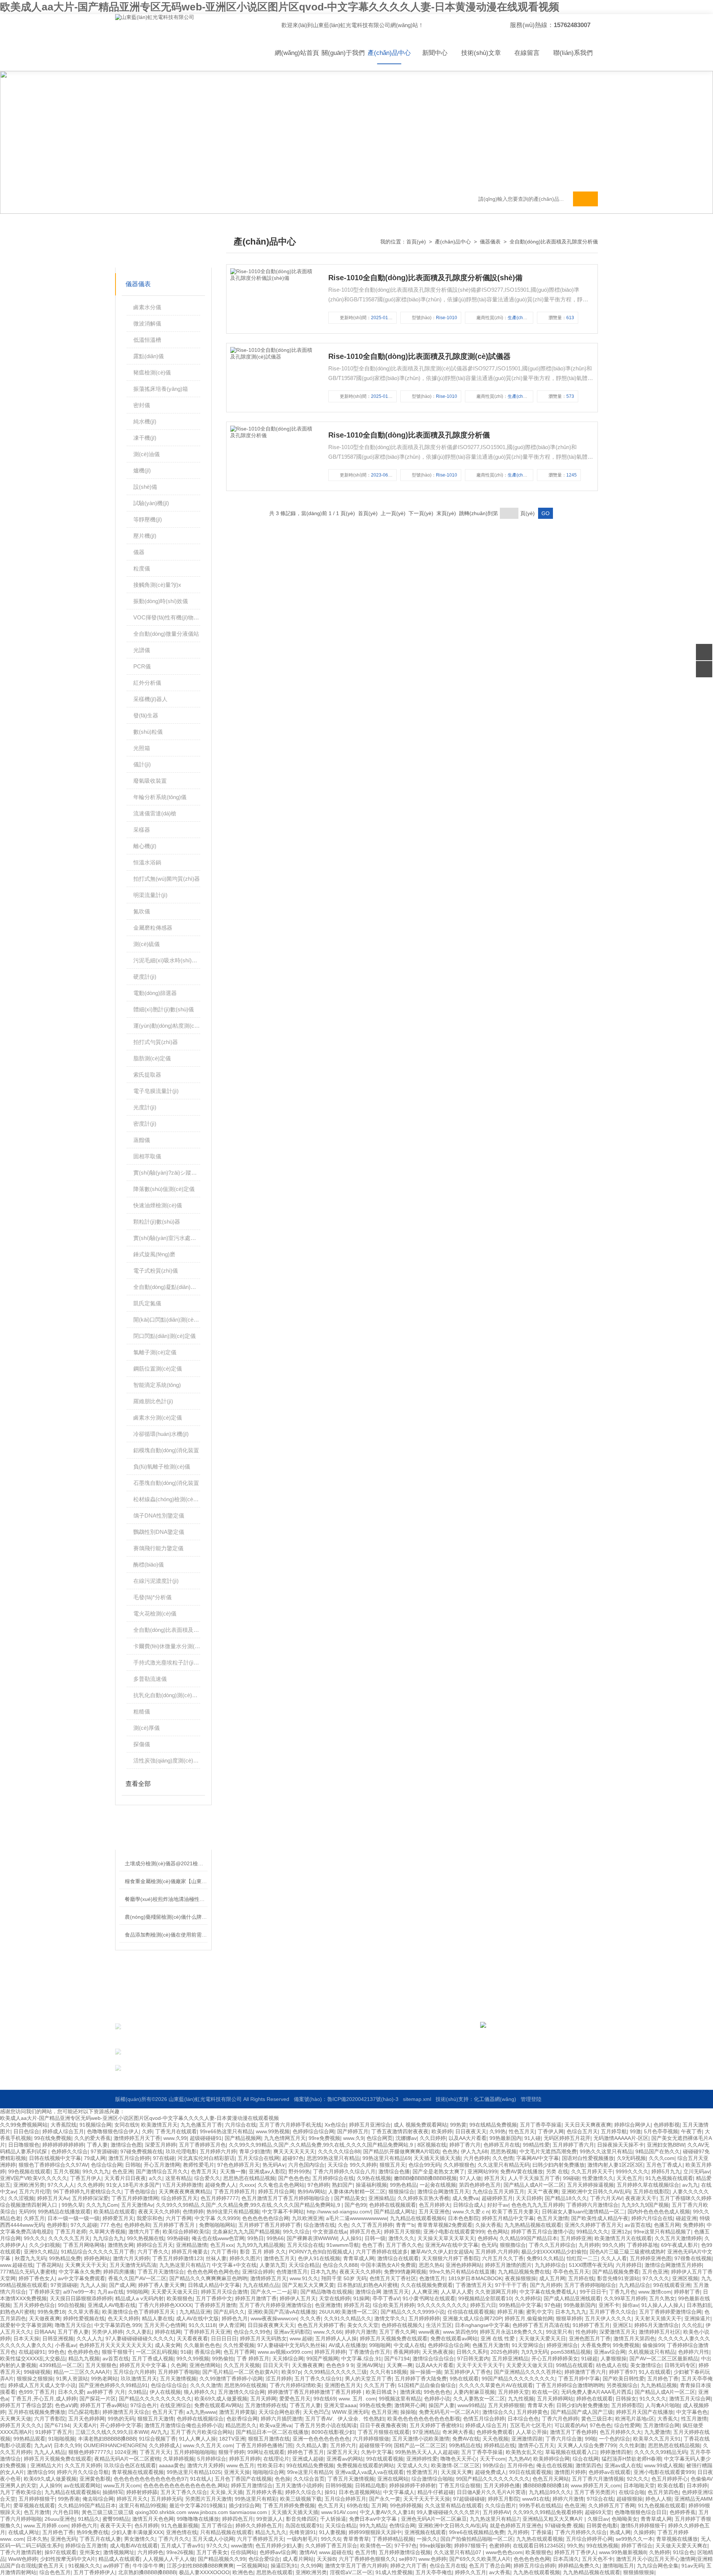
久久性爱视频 (239, 2345)
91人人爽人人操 (198, 2439)
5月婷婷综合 (212, 2459)
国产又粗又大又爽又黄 (308, 2285)
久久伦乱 (692, 2325)
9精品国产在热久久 (658, 2151)
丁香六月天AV (606, 2198)
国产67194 (397, 2359)
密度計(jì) (145, 1124)
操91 (330, 2492)
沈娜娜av (406, 2138)
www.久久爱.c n (471, 2212)
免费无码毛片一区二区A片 (449, 2412)
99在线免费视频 (53, 2138)
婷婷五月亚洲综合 (370, 2125)
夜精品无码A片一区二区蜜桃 (127, 2459)
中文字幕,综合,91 (361, 2359)
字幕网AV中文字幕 (538, 2158)
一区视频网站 (252, 2566)
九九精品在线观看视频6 (417, 2218)
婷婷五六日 (483, 2305)
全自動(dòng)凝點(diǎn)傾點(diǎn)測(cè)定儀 (167, 1287)
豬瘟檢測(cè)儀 (152, 372)
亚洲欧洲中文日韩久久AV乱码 (596, 2192)
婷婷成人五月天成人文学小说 (42, 2385)
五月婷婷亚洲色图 (651, 2258)
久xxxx (247, 2185)
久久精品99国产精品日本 (528, 2238)
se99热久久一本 (634, 2539)
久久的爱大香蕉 (92, 2138)
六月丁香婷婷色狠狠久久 (367, 2559)
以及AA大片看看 (468, 2138)
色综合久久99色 (252, 2332)
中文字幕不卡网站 (283, 2212)
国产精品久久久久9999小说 (413, 2312)
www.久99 (175, 2138)
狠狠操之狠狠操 (35, 2379)
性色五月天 (522, 2131)
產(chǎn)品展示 (321, 2040)
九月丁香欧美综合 (21, 2492)
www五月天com (122, 2485)
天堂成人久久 (413, 2465)
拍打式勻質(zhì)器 (156, 1042)
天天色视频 (495, 2439)
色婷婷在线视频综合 (200, 2419)
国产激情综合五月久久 (162, 2171)
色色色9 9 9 (340, 2365)
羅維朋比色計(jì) (153, 1401)
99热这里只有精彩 (256, 2499)
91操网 (361, 2298)
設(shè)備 (145, 487)
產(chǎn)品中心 (389, 53)
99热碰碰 (178, 2238)
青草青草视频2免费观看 (445, 2225)
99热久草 (72, 2205)
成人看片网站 (298, 2559)
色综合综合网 (107, 2165)
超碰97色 (293, 2158)
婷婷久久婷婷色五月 (259, 2526)
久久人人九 (89, 2338)
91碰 (186, 2352)
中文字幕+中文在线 (234, 2265)
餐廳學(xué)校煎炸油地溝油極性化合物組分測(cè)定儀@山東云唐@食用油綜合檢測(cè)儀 (166, 1899)
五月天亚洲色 (434, 2212)
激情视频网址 (119, 2552)
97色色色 (600, 2425)
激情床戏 (410, 2392)
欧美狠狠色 (180, 2298)
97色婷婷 (318, 2185)
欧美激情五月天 (159, 2125)
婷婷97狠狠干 (470, 2546)
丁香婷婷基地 (642, 2245)
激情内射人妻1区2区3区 (615, 2165)
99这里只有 (559, 2332)
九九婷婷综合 (550, 2265)
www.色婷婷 (432, 2559)
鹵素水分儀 (147, 307)
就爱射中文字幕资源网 (26, 2325)
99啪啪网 (137, 2292)
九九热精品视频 (659, 2385)
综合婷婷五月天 (179, 2198)
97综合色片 (144, 2405)
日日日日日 (224, 2338)
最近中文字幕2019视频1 (198, 2505)
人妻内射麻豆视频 (474, 2392)
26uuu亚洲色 (60, 2519)
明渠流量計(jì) (150, 895)
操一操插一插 (426, 2372)
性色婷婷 (586, 2332)
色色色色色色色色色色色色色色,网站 (186, 2485)
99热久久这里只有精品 (606, 2151)
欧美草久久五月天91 (657, 2439)
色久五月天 (331, 2505)
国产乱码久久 (229, 2312)
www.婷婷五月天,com (596, 2485)
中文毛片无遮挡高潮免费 (548, 2151)
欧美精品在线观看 (114, 2212)
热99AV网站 (311, 2192)
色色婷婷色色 (83, 2352)
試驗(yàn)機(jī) (151, 503)
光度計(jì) (145, 1107)
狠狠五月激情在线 (269, 2439)
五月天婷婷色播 (502, 2485)
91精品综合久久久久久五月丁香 (98, 2252)
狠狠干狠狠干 (117, 2352)
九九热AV (519, 2459)
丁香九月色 (622, 2292)
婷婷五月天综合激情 (224, 2292)
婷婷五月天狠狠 (402, 2232)
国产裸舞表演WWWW (312, 2238)
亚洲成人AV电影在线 (112, 2305)
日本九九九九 (571, 2312)
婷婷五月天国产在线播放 (645, 2412)
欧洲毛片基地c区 (635, 2419)
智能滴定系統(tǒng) (157, 1385)
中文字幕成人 (399, 2492)
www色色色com (504, 2552)
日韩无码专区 (680, 2365)
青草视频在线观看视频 (138, 2472)
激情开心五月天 (536, 2445)
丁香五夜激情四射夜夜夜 (400, 2131)
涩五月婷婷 (279, 2379)
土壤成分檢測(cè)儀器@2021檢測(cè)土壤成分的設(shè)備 (166, 1863)
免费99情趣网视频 (405, 2272)
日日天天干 (276, 2365)
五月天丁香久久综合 (184, 2492)
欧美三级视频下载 (301, 2499)
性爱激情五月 (422, 2472)
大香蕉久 (668, 2419)
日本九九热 (323, 2272)
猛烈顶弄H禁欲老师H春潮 (631, 2459)
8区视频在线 (432, 2145)
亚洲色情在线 (182, 2532)
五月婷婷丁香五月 (175, 2225)
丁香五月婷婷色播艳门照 (264, 2445)
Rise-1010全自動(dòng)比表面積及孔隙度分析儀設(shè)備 (425, 278)
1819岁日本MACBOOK (475, 2278)
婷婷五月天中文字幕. (144, 2365)
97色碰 (553, 2305)
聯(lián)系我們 (573, 53)
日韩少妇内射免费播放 (582, 2405)
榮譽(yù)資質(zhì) (386, 2054)
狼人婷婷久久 (199, 2392)
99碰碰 (571, 2178)
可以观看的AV (571, 2425)
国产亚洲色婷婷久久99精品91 (113, 2385)
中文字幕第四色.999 (118, 2325)
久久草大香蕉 (84, 2312)
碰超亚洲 (686, 2218)
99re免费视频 (324, 2138)
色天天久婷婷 (123, 2318)
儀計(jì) (142, 764)
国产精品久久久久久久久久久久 (155, 2399)
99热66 (275, 2238)
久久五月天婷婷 (83, 2465)
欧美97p (291, 2372)
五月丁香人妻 (73, 2332)
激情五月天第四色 (634, 2338)
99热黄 (458, 2125)
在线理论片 (276, 2459)
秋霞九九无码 (30, 2258)
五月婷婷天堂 (514, 2392)
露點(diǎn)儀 (149, 356)
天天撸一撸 (233, 2171)
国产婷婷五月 (353, 2131)
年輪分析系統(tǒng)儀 (160, 797)
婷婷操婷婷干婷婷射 (413, 2485)
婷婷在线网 (168, 2332)
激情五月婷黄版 (237, 2412)
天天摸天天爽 (456, 2472)
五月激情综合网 (661, 2425)
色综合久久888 (340, 2265)
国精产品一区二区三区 (420, 2445)
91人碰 (533, 2138)
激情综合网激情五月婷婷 (673, 2265)
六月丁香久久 (153, 2252)
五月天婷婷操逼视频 (590, 2185)
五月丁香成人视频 (153, 2359)
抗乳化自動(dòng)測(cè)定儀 (167, 1695)
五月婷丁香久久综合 (613, 2312)
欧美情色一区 (376, 2546)
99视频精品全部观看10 (485, 2298)
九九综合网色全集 (658, 2566)
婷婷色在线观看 (595, 2399)
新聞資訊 (376, 2040)
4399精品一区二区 (61, 2365)
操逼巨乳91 (284, 2566)
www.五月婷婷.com (46, 2526)
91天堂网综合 (528, 2345)
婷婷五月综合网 (276, 2192)
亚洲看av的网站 (345, 2459)
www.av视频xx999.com (285, 2352)
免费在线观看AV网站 (218, 2405)
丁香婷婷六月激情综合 (592, 2205)
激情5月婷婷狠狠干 (643, 2526)
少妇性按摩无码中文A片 (68, 2559)
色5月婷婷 (146, 2526)
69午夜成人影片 (680, 2245)
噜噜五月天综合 (73, 2325)
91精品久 (89, 2519)
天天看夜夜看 (192, 2338)
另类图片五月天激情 (208, 2499)
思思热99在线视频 (245, 2385)
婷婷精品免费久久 (579, 2566)
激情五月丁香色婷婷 (573, 2432)
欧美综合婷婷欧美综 (186, 2232)
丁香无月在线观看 (176, 2131)
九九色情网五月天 (285, 2138)
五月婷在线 (581, 2278)
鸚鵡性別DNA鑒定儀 (159, 1532)
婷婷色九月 (235, 2318)
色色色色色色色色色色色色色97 (150, 2479)
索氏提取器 (147, 1075)
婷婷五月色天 (365, 2232)
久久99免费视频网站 (24, 2125)
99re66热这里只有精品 (226, 2131)
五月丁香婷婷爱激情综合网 (670, 2312)
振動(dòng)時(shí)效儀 (161, 601)
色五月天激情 (553, 2218)
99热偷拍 (223, 2359)
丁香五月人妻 (305, 2405)
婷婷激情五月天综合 (126, 2412)
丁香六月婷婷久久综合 (581, 2532)
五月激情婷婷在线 (266, 2405)
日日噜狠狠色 (24, 2145)
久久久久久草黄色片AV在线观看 (496, 2385)
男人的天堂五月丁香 (368, 2379)
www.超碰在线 (17, 2265)
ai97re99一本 (79, 2292)
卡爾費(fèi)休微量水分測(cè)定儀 (167, 1646)
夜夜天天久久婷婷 (159, 2212)
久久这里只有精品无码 (504, 2165)
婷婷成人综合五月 (63, 2131)
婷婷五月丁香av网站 (104, 2405)
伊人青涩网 (232, 2325)
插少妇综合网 (244, 2505)
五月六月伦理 (35, 2192)
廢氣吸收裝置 (150, 781)
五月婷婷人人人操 (336, 2338)
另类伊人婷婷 (107, 2332)
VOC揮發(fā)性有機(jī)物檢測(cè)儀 (167, 617)
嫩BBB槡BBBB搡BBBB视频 (425, 2178)
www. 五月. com (357, 2399)
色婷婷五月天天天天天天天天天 (115, 2345)
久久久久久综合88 (339, 2151)
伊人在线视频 (165, 2392)
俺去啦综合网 (98, 2499)
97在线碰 (164, 2158)
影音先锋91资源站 (618, 2278)
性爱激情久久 (598, 2178)
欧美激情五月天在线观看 (623, 2238)
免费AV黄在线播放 (522, 2171)
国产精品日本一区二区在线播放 (272, 2432)
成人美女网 (168, 2345)
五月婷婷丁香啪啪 (179, 2372)
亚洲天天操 (237, 2472)
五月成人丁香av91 (182, 2546)
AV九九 (159, 2432)
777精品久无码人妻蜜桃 (28, 2272)
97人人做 (471, 2178)
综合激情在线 (319, 2225)
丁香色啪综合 (140, 2192)
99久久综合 (296, 2232)
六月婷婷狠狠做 (371, 2439)
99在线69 (325, 2399)
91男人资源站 (72, 2379)
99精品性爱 (536, 2145)
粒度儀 (142, 568)
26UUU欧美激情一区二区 (348, 2312)
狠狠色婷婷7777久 (90, 2452)
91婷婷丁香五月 (591, 2325)
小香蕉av (66, 2345)
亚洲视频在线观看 (425, 2532)
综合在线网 (586, 2459)
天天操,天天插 (227, 2492)
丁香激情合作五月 (369, 2352)
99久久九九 (96, 2171)
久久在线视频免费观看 (427, 2285)
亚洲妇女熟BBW (666, 2145)
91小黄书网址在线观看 (429, 2298)
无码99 (27, 2212)
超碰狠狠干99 (375, 2445)
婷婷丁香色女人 (37, 2278)
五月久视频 (66, 2171)
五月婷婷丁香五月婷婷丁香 (270, 2225)
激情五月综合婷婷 (129, 2158)
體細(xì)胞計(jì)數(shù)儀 (164, 1009)
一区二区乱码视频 (157, 2352)
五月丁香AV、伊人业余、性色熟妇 (345, 2419)
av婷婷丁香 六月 (106, 2392)
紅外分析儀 (147, 683)
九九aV (43, 2445)
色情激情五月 (292, 2272)
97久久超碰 (84, 2225)
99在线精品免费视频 (493, 2125)
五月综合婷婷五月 (345, 2499)
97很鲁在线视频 (693, 2258)
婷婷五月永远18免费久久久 (511, 2332)
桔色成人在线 (612, 2365)
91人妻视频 (332, 2532)
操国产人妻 (442, 2405)
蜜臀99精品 (116, 2519)
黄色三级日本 (597, 2419)
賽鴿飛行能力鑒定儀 (158, 1548)
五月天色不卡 (598, 2559)
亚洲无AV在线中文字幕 (452, 2245)
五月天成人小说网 (213, 2539)
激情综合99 (40, 2472)
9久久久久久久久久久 (442, 2305)
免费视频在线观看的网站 (365, 2465)
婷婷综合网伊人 (632, 2125)
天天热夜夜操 (438, 2352)
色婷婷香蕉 (683, 2512)
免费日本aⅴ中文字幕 (374, 2519)
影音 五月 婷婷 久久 (263, 2252)
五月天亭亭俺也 (434, 2572)
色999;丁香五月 (37, 2392)
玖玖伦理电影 (181, 2151)
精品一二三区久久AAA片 (82, 2372)
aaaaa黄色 (172, 2465)
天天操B (326, 2559)
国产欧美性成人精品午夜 (600, 2218)
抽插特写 (113, 2492)
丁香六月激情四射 (21, 2552)
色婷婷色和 (137, 2225)
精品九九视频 (84, 2359)
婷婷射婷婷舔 (142, 2492)
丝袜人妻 (216, 2258)
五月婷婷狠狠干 (37, 2499)
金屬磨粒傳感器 (153, 928)
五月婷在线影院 (651, 2192)
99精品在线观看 (574, 2365)
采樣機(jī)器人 (150, 699)
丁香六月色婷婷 (560, 2419)
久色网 (179, 2365)
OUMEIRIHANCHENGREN (115, 2445)
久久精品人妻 (312, 2445)
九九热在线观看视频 (540, 2539)
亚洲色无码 (64, 2539)
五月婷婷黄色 (532, 2412)
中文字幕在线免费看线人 (548, 2292)
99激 (635, 2131)
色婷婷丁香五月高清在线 (541, 2325)
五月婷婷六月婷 (218, 2151)
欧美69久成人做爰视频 (221, 2399)
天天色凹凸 (316, 2412)
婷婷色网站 (97, 2258)
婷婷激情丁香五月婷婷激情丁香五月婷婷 (315, 2392)
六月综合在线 (241, 2125)
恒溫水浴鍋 (147, 862)
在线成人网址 (24, 2532)
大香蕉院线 (64, 2125)
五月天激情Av (137, 2205)
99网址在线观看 (266, 2452)
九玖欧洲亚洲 (307, 2218)
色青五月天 (204, 2171)
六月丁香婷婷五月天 (260, 2539)
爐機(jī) (142, 470)
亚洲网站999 (482, 2171)
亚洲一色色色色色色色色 (321, 2439)
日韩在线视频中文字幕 (55, 2158)
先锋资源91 (303, 2532)
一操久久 (427, 2539)
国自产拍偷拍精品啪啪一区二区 (477, 2539)
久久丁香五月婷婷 (372, 2225)
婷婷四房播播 (119, 2272)
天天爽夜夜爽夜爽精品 (185, 2192)
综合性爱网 (627, 2425)
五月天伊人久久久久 (608, 2318)
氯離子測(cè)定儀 (155, 1352)
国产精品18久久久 (566, 2198)
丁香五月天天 (155, 2452)
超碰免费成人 (491, 2472)
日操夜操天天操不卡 (621, 2145)
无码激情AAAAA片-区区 (621, 2138)
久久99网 (311, 2566)
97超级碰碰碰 (469, 2499)
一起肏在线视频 (438, 2185)
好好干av (498, 2205)
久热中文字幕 (377, 2452)
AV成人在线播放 (347, 2345)
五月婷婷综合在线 (333, 2178)
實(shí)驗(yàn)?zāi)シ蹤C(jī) (167, 1173)
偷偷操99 (653, 2345)
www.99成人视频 (664, 2465)
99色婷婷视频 (406, 2505)
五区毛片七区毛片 (531, 2425)
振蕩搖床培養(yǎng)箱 (161, 389)
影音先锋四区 (302, 2519)
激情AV (308, 2552)
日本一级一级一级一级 (74, 2218)
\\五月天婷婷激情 (182, 2185)
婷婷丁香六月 (465, 2145)
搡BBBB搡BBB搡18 (545, 2485)
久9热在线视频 (374, 2178)
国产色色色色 (294, 2178)
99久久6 (331, 2539)
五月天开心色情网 (165, 2325)
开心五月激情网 (162, 2165)
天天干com (493, 2459)
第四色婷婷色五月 (480, 2185)
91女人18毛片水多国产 (133, 2185)
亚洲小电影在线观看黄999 (454, 2232)
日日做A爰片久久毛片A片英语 (491, 2492)
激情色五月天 (279, 2258)
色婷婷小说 (437, 2399)
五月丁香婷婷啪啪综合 (590, 2285)
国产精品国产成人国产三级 (582, 2412)
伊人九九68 (474, 2151)
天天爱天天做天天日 (175, 2292)
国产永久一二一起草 (274, 2292)
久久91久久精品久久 (348, 2318)
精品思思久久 (241, 2425)
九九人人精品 (50, 2452)
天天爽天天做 (16, 2419)
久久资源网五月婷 (496, 2292)
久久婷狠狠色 (459, 2165)
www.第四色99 (460, 2332)
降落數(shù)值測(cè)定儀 (164, 1189)
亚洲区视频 (685, 2278)
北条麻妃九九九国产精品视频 (246, 2232)
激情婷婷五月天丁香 (137, 2138)
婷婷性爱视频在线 (84, 2318)
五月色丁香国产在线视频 (243, 2479)
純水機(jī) (145, 421)
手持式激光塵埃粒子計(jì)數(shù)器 (167, 1662)
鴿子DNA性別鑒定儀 (159, 1516)
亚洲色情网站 (205, 2365)
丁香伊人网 (551, 2131)
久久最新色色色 (202, 2345)
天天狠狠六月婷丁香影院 (450, 2258)
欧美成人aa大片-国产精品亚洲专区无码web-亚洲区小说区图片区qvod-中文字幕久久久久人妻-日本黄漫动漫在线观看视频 (280, 7)
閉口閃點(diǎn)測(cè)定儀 (165, 1336)
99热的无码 (121, 2419)
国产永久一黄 (385, 2499)
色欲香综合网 (242, 2419)
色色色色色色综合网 (266, 2218)
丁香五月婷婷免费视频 (289, 2505)
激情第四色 (589, 2465)
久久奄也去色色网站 (281, 2185)
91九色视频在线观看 (669, 2178)
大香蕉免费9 (595, 2345)
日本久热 (37, 2539)
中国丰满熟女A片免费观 (388, 2265)
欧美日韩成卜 (381, 2392)
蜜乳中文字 (539, 2312)
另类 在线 (557, 2171)
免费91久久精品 (545, 2258)
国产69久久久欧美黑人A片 (480, 2559)
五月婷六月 (343, 2445)
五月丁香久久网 (397, 2332)
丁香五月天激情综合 (161, 2272)
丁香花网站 (49, 2265)
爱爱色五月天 (295, 2399)
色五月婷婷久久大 (621, 2432)
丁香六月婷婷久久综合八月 (344, 2171)
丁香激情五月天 (474, 2285)
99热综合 (494, 2465)
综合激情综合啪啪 (432, 2479)
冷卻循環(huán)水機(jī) (161, 1434)
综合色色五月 (55, 2572)
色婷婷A (487, 2238)
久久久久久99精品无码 (661, 2452)
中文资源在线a (330, 2232)
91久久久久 (653, 2399)
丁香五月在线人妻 (100, 2539)
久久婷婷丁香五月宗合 (331, 2546)
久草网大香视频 (107, 2232)
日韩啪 (133, 2165)
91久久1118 (202, 2325)
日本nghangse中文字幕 (482, 2325)
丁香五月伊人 (86, 2178)
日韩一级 (375, 2238)
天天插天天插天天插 (437, 2158)
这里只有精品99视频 (143, 2505)
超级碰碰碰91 (206, 2138)
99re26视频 (180, 2552)
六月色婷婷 (476, 2158)
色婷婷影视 (667, 2125)
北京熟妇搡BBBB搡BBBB (147, 2572)
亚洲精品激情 (192, 2245)
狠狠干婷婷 (231, 2452)
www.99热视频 (273, 2131)
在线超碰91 (32, 2352)
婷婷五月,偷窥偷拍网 (529, 2318)
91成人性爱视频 (394, 2572)
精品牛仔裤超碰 (436, 2492)
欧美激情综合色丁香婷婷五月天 (139, 2312)
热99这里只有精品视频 (233, 2212)
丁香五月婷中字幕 (579, 2379)
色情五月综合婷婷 (484, 2419)
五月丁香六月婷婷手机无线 (290, 2125)
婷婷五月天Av (53, 2198)
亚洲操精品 (381, 2198)
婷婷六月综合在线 (652, 2218)
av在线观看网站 (82, 2485)
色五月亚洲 (384, 2412)
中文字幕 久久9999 (217, 2218)
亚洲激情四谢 (527, 2439)
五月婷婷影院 (627, 2405)
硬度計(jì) (145, 977)
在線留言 (527, 53)
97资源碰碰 (104, 2151)
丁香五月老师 (71, 2232)
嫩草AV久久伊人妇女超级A (442, 2252)
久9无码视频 (631, 2158)
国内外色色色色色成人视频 (659, 2212)
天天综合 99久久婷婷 (352, 2165)
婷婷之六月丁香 (408, 2566)
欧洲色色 (243, 2572)
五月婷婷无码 (166, 2499)
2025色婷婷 (504, 2352)
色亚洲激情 (328, 2305)
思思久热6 (431, 2265)
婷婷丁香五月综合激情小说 (542, 2232)
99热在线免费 (375, 2405)
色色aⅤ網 (66, 2405)
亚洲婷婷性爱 (422, 2459)
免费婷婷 (693, 2225)
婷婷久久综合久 (303, 2492)
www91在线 (536, 2499)
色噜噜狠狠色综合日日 (641, 2512)
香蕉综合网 (208, 2352)
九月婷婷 (589, 2245)
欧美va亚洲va (276, 2425)
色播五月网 (667, 2225)
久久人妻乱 (139, 2332)
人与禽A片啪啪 (663, 2405)
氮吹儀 (142, 911)
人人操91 (351, 2238)
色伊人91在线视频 (319, 2258)
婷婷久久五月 (471, 2572)
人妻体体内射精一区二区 (357, 2192)
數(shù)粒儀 (148, 732)
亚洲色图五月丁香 (590, 2338)
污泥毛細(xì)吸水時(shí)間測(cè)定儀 (167, 960)
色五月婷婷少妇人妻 (279, 2546)
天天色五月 (629, 2178)
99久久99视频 (193, 2359)
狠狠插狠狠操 (639, 2572)
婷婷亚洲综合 (562, 2345)
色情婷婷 (193, 2212)
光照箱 (142, 748)
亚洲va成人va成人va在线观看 (369, 2472)
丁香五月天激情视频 (351, 2479)
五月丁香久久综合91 (318, 2379)
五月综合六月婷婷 (134, 2372)
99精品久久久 (592, 2232)
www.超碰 (301, 2338)
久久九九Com (102, 2205)
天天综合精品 (304, 2265)
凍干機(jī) (145, 438)
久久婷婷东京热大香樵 (423, 2198)
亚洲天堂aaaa (340, 2405)
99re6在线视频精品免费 (477, 2532)
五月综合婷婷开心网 (589, 2539)
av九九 (690, 2185)
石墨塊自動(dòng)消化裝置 (166, 1483)
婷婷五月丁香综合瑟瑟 (26, 2405)
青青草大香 (540, 2405)
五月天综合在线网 (258, 2158)
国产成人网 (122, 2285)
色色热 (450, 2151)
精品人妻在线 (157, 2318)
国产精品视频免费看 (616, 2272)
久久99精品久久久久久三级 (335, 2372)
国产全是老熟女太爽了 (439, 2171)
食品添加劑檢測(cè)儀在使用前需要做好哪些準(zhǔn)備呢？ (166, 1935)
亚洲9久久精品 (41, 2252)
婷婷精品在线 (499, 2445)
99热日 (255, 2238)
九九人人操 (93, 2285)
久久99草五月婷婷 (625, 2298)
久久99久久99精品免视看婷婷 (547, 2512)
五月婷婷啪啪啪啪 (195, 2452)
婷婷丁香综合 (637, 2546)
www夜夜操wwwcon (274, 2318)
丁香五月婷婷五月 (234, 2192)
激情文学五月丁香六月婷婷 (356, 2566)
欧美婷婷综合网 (551, 2459)
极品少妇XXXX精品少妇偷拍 (554, 2252)
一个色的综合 (615, 2439)
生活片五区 (439, 2325)
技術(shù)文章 (481, 53)
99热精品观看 (29, 2439)
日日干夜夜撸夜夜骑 (383, 2425)
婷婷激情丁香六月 (585, 2372)
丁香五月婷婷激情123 (178, 2258)
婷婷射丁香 (687, 2292)
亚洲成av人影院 (267, 2171)
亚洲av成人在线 (623, 2465)
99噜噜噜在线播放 (198, 2519)
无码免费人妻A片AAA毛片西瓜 (596, 2392)
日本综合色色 (523, 2419)
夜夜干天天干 (116, 2526)
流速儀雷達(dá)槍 (155, 813)
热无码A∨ (274, 2165)
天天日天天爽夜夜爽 (588, 2125)
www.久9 (353, 2138)
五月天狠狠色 (101, 2365)
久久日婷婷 (433, 2138)
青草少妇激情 (255, 2151)
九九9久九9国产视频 (645, 2205)
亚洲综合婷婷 (258, 2272)
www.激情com (655, 2292)
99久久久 (35, 2238)
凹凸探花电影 (84, 2412)
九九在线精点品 (261, 2285)
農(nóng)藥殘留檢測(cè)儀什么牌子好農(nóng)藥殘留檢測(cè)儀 (166, 1917)
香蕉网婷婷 (406, 2352)
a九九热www (201, 2412)
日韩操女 (626, 2399)
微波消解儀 (147, 323)
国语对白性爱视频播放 (588, 2158)
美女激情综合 (646, 2365)
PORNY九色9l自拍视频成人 (321, 2252)
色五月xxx (222, 2245)
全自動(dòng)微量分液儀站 (166, 634)
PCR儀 (142, 666)
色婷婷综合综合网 (313, 2131)
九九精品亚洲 (195, 2312)
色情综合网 (402, 2526)
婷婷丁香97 (622, 2372)
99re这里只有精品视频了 (662, 2232)
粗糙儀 (142, 1711)
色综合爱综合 (264, 2559)
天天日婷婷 (529, 2198)
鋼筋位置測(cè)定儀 (158, 1369)
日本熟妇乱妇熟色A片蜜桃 (367, 2285)
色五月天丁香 (168, 2412)
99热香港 (69, 2499)
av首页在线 (638, 2225)
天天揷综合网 (288, 2359)
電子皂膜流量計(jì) (156, 1091)
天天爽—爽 (400, 2365)
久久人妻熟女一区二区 (479, 2399)
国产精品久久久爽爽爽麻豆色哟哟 (208, 2278)
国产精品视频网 (243, 2138)
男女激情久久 (140, 2539)
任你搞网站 (244, 2552)
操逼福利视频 (371, 2185)
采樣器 (142, 830)
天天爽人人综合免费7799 (587, 2445)
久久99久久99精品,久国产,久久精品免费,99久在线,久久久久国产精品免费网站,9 (322, 2145)
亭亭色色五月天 (571, 2272)
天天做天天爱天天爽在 (681, 2546)
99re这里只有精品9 (310, 2472)
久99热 (498, 2131)
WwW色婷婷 (23, 2559)
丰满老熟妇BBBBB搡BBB (107, 2439)
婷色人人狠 (658, 2499)
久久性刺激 (632, 2445)
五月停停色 (520, 2465)
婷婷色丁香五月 (306, 2452)
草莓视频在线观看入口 (571, 2452)
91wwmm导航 (343, 2245)
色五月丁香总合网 (490, 2566)
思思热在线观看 (274, 2572)
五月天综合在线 (305, 2245)
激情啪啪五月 (618, 2566)
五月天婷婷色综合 (34, 2305)
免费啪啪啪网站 (217, 2225)
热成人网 (620, 2532)
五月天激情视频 (178, 2379)
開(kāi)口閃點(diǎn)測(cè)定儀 (167, 1320)
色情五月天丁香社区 (393, 2278)
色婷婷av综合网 (278, 2552)
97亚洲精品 (426, 2432)
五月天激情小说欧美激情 (421, 2439)
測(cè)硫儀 (146, 944)
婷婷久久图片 (245, 2258)
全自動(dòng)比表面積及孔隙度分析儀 (167, 1630)
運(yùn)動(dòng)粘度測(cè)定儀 (167, 1026)
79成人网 (95, 2158)
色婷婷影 (57, 2225)
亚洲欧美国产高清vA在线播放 (282, 2312)
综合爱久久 (207, 2178)
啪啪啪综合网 (268, 2472)
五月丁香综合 (217, 2526)
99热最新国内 (505, 2138)
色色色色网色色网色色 (213, 2272)
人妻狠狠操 (613, 2359)
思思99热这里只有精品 (333, 2158)
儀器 (139, 552)
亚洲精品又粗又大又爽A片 (554, 2519)
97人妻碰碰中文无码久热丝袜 (292, 2345)
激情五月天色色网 (153, 2519)
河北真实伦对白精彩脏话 (206, 2158)
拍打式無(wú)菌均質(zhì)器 (167, 879)
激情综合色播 (394, 2171)
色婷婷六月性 (694, 2352)
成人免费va (465, 2198)
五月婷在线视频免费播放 (37, 2412)
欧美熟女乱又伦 (524, 2452)
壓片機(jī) (145, 536)
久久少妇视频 (45, 2245)
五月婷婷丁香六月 (573, 2145)
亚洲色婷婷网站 (464, 2265)
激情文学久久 (390, 2318)
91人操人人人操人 (662, 2305)
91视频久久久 (84, 2566)
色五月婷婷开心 (670, 2479)
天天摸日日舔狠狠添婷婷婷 (81, 2298)
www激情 (242, 2546)
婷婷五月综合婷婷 (534, 2566)
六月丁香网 (179, 2218)
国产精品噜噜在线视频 (326, 2292)
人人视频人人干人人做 (169, 2559)
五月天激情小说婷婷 (299, 2485)
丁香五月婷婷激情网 (135, 2198)
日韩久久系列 (472, 2352)
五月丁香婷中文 (214, 2298)
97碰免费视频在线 (141, 2151)
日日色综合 (26, 2131)
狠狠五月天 (393, 2165)
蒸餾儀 (142, 1140)
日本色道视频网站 (359, 2492)
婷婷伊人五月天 (298, 2298)
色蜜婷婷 (499, 2546)
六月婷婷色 (150, 2552)
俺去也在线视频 (554, 2465)
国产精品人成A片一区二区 (534, 2185)
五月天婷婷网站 (555, 2399)
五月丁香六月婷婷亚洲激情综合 (276, 2305)
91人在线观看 (655, 2372)
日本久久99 (67, 2445)
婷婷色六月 (84, 2526)
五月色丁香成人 (664, 2165)
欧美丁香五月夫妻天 (515, 2212)
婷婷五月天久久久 (21, 2425)
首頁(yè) (416, 242)
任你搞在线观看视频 (471, 2312)
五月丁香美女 (212, 2552)
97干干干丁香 (511, 2285)
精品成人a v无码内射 (139, 2298)
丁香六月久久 (174, 2539)
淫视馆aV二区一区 (351, 2572)
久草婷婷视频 (179, 2459)
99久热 (575, 2546)
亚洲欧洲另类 (29, 2185)
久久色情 (503, 2158)
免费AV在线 (466, 2439)
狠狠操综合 (401, 2192)
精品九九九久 (271, 2532)
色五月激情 (37, 2512)
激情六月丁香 (144, 2232)
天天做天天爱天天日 (543, 2338)
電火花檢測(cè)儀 (155, 1613)
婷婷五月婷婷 (330, 2352)
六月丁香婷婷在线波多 (382, 2252)
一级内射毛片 (302, 2539)
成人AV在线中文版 (197, 2318)
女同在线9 (126, 2125)
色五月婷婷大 (434, 2205)
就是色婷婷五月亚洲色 (516, 2526)
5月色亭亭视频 (661, 2131)
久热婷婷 (660, 2552)
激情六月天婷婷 (131, 2258)
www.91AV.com (339, 2512)
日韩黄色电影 (602, 2526)
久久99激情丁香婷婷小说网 (231, 2379)
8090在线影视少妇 (333, 2432)
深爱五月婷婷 (160, 2145)
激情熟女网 (121, 2245)
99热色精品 (403, 2185)
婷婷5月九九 (666, 2171)
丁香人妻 (97, 2145)
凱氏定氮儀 (147, 1303)
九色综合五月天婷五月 (498, 2192)
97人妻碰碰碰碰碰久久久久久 (140, 2338)
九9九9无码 (534, 2352)
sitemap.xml (417, 2099)
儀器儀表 (138, 284)
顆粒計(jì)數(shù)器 (157, 1222)
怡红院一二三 (582, 2258)
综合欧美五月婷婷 (394, 2305)
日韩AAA (44, 2332)
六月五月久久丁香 (503, 2258)
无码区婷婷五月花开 (567, 2138)
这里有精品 (178, 2178)
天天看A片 (85, 2425)
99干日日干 (593, 2292)
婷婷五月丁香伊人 (575, 2552)
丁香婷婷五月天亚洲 (207, 2332)
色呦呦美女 (625, 2519)
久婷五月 (34, 2218)
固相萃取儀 (147, 1156)
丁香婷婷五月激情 (215, 2305)
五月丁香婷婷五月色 (202, 2145)
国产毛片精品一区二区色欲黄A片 (240, 2372)
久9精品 (137, 2392)
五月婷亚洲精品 (510, 2359)
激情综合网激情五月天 (443, 2192)
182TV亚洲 (232, 2439)
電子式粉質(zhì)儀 (156, 1271)
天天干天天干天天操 (427, 2499)
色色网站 (498, 2232)
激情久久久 (401, 2238)
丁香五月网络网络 (84, 2245)
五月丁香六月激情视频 (598, 2479)
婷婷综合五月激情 (86, 2546)
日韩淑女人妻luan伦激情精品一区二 (583, 2212)
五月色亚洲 (655, 2272)
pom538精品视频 (571, 2352)
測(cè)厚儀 (146, 1728)
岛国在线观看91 (304, 2526)
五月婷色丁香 (663, 2379)
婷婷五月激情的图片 (508, 2265)
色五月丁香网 (239, 2352)
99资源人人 (270, 2519)
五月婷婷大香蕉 (264, 2492)
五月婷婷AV (496, 2512)
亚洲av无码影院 (292, 2332)
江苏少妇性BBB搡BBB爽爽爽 (200, 2566)
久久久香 (310, 2318)
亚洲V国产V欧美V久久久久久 (34, 2178)
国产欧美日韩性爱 (624, 2379)
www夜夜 (429, 2332)
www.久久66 (328, 2332)
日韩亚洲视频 (58, 2338)
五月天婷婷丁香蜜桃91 (436, 2425)
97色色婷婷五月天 (238, 2165)
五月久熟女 (662, 2298)
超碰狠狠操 (629, 2499)
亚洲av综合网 (610, 2352)
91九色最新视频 (180, 2526)
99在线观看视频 (385, 2459)
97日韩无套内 (473, 2359)
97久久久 (217, 2546)
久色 (343, 2225)
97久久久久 (656, 2278)
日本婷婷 (697, 2485)
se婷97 (407, 2559)
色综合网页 (380, 2138)
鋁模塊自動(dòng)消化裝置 (166, 1450)
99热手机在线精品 (540, 2505)
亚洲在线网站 (393, 2479)
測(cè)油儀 (146, 454)
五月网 (379, 2505)
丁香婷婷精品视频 (393, 2539)
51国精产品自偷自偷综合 (427, 2385)
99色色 (56, 2352)
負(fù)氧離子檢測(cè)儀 (162, 1467)
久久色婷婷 (90, 2185)
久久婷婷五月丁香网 (612, 2505)
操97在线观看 (61, 2552)
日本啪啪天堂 (639, 2485)
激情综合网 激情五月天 (382, 2292)
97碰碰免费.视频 (564, 2526)
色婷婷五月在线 (502, 2145)
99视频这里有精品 (400, 2399)
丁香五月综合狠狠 (460, 2485)
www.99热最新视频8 (623, 2552)
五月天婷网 (263, 2399)
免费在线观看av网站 (454, 2338)
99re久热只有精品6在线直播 (462, 2272)
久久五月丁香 (380, 2385)
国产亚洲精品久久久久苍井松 (528, 2372)
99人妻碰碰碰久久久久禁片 (448, 2512)
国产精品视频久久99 (222, 2559)
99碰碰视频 (37, 2372)
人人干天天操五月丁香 (534, 2178)
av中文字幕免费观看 (82, 2278)
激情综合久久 (498, 2412)
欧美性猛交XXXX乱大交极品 (33, 2359)
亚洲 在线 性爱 (498, 2338)
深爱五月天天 (342, 2452)
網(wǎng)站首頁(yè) (297, 64)
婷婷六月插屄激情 (281, 2419)
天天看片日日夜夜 (125, 2178)
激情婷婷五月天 (268, 2278)
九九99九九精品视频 (260, 2245)
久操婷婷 (644, 2532)
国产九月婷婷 (546, 2285)
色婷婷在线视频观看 (393, 2205)
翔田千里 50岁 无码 (344, 2278)
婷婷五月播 (510, 2312)
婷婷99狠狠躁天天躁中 (375, 2532)
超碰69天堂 (598, 2512)
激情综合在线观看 (398, 2258)
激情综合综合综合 (433, 2359)
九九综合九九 (108, 2238)
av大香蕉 (500, 2572)
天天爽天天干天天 (86, 2265)
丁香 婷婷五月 (253, 2359)
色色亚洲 (123, 2171)
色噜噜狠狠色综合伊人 (113, 2131)
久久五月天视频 (242, 2365)
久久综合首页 (309, 2479)
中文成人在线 (409, 2345)
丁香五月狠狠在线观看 (384, 2432)
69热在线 (358, 2505)
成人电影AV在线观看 (134, 2546)
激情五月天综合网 (690, 2399)
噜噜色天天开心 (459, 2459)
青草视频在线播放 (677, 2539)
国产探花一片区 (98, 2399)
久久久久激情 (206, 2385)
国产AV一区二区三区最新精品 (664, 2359)
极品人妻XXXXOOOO (204, 2572)
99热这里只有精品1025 (194, 2472)
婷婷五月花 (357, 2305)
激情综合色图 (126, 2145)
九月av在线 (110, 2292)
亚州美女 (90, 2552)
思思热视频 (504, 2151)
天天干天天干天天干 (480, 2365)
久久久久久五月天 (69, 2238)
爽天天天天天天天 (294, 2151)
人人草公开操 (531, 2432)
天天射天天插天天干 (658, 2318)
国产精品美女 (350, 2198)
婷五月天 (495, 2178)
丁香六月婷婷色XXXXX (165, 2305)
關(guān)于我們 (343, 53)
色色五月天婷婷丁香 (321, 2325)
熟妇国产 (342, 2185)
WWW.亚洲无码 (350, 2412)
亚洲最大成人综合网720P (472, 2318)
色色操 (283, 2479)
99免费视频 (626, 2345)
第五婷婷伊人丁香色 (468, 2372)
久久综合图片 (501, 2505)
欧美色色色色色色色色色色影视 (424, 2419)
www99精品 (471, 2405)
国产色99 (355, 2205)
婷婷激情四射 (616, 2452)
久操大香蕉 (488, 2225)
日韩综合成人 (469, 2205)
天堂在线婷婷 (335, 2298)
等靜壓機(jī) (148, 519)
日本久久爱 (71, 2392)
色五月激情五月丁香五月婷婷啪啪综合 (286, 2198)
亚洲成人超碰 (308, 2459)
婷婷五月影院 (504, 2499)
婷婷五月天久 (132, 2499)
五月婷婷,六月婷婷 (497, 2252)
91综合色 (684, 2552)
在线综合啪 (632, 2492)
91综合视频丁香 (157, 2439)
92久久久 (638, 2479)
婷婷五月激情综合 (252, 2485)
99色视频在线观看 (29, 2171)
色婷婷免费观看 (495, 2432)
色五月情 (365, 2552)
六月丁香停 (224, 2252)
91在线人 (201, 2479)
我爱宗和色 (150, 2218)
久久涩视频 (21, 2198)
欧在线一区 (545, 2392)
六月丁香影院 (50, 2419)
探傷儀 (142, 1744)
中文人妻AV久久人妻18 (387, 2512)
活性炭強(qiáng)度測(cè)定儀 (167, 1760)
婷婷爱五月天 (118, 2218)
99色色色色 (437, 2392)
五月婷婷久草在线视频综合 (648, 2185)
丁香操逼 (541, 2532)
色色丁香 (372, 2245)
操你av (630, 2305)
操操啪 (408, 2412)
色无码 (489, 2245)
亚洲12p (621, 2232)
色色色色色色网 (532, 2559)
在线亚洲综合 (176, 2405)
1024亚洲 (126, 2452)
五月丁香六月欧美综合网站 (202, 2432)
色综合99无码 (424, 2165)
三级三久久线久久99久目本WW (112, 2432)
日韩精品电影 (371, 2485)
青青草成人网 (359, 2258)
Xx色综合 (335, 2125)
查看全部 (138, 1784)
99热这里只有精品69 (387, 2158)
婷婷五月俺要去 (190, 2252)
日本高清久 (566, 2559)
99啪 (590, 2439)
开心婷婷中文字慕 (121, 2425)
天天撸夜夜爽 (307, 2365)
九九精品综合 (635, 2285)
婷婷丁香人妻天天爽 (162, 2285)
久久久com (662, 2158)
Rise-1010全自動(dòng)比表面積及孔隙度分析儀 (409, 435)
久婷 (147, 2131)
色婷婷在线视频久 (402, 2325)
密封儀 (142, 405)
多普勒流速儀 (150, 1679)
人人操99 (50, 2485)
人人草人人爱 (456, 2292)
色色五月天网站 (551, 2479)
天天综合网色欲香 (279, 2412)
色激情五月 (432, 2278)
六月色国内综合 (306, 2165)
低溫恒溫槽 (147, 340)
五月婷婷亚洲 (576, 2238)
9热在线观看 (464, 2379)
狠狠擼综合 (513, 2245)
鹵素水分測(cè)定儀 (158, 1418)
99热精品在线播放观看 (64, 2212)
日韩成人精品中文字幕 (214, 2285)
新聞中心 (435, 53)
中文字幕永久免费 (79, 2272)
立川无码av (696, 2171)
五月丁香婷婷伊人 (94, 2572)
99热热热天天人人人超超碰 (427, 2452)
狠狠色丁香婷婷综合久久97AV (53, 2165)
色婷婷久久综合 (69, 2151)
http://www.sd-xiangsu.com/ (339, 2212)
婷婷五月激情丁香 (256, 2298)
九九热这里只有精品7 (184, 2265)
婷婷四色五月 (238, 2519)
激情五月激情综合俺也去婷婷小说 (183, 2425)
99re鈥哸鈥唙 (435, 2546)
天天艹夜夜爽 (543, 2192)
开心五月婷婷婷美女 (555, 2359)
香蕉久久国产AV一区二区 (137, 2278)
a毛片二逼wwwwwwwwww (356, 2218)
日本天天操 (26, 2338)
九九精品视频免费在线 (524, 2272)
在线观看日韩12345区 (538, 2546)
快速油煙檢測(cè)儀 (158, 1205)
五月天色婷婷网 (87, 2419)
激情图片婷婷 (570, 2472)
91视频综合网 (95, 2125)
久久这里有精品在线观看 (453, 2505)
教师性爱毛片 (199, 2165)
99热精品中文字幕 (520, 2305)
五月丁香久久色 (404, 2245)
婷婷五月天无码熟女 (263, 2338)
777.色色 (111, 2225)
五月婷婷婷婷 (424, 2318)
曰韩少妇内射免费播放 (559, 2165)
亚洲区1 (622, 2325)
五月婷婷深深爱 (90, 2198)
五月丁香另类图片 (595, 2492)
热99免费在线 (92, 2532)
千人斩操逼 (333, 2519)
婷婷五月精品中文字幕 (508, 2218)
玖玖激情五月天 (139, 2379)
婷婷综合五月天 (155, 2245)
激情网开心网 (410, 2405)
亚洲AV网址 (370, 2365)
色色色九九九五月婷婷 (537, 2205)
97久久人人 (61, 2185)
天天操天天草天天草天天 (446, 2238)
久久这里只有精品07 (458, 2552)
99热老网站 (104, 2379)
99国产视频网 (322, 2359)
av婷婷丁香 (116, 2566)
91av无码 (692, 2566)
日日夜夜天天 (471, 2131)
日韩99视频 (339, 2485)
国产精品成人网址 (395, 2212)
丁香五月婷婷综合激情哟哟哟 (570, 2385)
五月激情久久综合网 (241, 2392)
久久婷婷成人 (165, 2445)
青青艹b (405, 2225)
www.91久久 (304, 2278)
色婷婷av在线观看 (610, 2472)
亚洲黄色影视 (95, 2479)
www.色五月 (240, 2465)
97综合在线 (600, 2499)
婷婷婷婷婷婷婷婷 (63, 2145)
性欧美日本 (270, 2465)
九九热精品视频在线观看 (533, 2225)
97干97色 (406, 2546)
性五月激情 (694, 2419)
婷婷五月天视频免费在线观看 (394, 2338)
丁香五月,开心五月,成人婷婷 (44, 2399)
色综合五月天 (582, 2131)
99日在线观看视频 (530, 2472)
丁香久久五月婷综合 (552, 2245)
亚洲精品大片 (46, 2465)
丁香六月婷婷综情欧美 (296, 2385)
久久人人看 (614, 2258)
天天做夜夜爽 (45, 2318)
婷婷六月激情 (361, 2332)
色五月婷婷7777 (219, 2198)
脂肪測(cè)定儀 (152, 1058)
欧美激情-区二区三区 (455, 2465)
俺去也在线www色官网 (218, 2238)
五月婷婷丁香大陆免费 (421, 2379)
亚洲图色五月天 (343, 2385)
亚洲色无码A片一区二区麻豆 (434, 2519)
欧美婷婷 (442, 2131)
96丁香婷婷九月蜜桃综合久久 (87, 2192)
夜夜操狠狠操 (521, 2278)
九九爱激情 (657, 2432)
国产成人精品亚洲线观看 (572, 2298)
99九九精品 (373, 2526)
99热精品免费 (65, 2258)
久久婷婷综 (528, 2298)
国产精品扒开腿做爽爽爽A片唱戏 (401, 2151)
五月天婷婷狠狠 (506, 2405)
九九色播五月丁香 (201, 2125)
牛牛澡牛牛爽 (148, 2566)
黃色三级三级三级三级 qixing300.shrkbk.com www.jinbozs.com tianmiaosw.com (175, 2512)
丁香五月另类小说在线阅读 (326, 2425)
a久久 (156, 2178)
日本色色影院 (463, 2218)
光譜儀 (142, 650)
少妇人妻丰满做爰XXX (137, 2532)
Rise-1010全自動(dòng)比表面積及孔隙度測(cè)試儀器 (419, 356)
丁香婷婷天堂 (45, 2292)
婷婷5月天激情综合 (657, 2325)
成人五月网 (552, 2278)
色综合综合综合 (169, 2385)
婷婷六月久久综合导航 (83, 2472)
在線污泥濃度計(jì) (156, 1581)
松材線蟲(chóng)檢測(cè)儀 (167, 1499)
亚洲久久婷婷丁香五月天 (593, 2225)
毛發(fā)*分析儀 (152, 1597)
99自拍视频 (71, 2305)
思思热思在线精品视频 (249, 2178)
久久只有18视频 (388, 2372)
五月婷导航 (614, 2131)
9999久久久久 (632, 2171)
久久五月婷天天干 (592, 2171)
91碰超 (589, 2359)
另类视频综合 (622, 2385)
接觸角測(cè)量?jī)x (157, 585)
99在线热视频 (602, 2546)
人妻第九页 (273, 2265)
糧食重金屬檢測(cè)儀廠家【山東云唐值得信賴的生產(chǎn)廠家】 (166, 1881)
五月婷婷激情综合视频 (405, 2552)
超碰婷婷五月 (497, 2198)
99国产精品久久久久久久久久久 (518, 2379)
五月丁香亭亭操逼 (541, 2125)
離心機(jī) (145, 846)
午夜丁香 (691, 2131)
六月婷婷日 (629, 2265)
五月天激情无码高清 (133, 2265)
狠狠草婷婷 (569, 2318)
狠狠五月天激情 (156, 2419)
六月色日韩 (66, 2512)
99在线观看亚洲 (672, 2285)
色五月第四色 (663, 2492)
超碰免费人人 (221, 2185)
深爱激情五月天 (618, 2332)
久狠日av (598, 2519)
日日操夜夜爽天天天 (271, 2325)
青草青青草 (356, 2539)
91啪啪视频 (62, 2439)
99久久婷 (613, 2245)
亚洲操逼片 (697, 2318)
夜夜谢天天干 (641, 2198)
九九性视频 (521, 2399)
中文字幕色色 (692, 2412)
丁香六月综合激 (564, 2439)
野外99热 (299, 2171)
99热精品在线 (465, 2445)
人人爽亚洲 (425, 2292)
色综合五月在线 (448, 2566)
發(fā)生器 (146, 715)
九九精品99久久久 (550, 2492)
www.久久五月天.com (208, 2445)
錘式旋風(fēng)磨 (154, 1254)
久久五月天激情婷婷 (678, 2238)
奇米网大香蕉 (458, 2432)
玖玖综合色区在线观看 (130, 2465)
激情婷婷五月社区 (660, 2332)
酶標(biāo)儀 (149, 1564)
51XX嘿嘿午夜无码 (591, 2265)
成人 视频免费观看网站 (420, 2125)
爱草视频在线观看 (34, 2505)
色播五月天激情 (491, 2345)
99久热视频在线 (146, 2238)
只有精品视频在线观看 (226, 2532)
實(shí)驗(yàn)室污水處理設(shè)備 (167, 1238)
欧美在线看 (671, 2485)
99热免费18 (51, 2312)
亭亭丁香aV (386, 2298)
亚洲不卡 (609, 2305)
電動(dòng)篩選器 (155, 993)
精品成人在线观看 (119, 2559)
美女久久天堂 (363, 2325)
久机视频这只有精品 (652, 2352)
